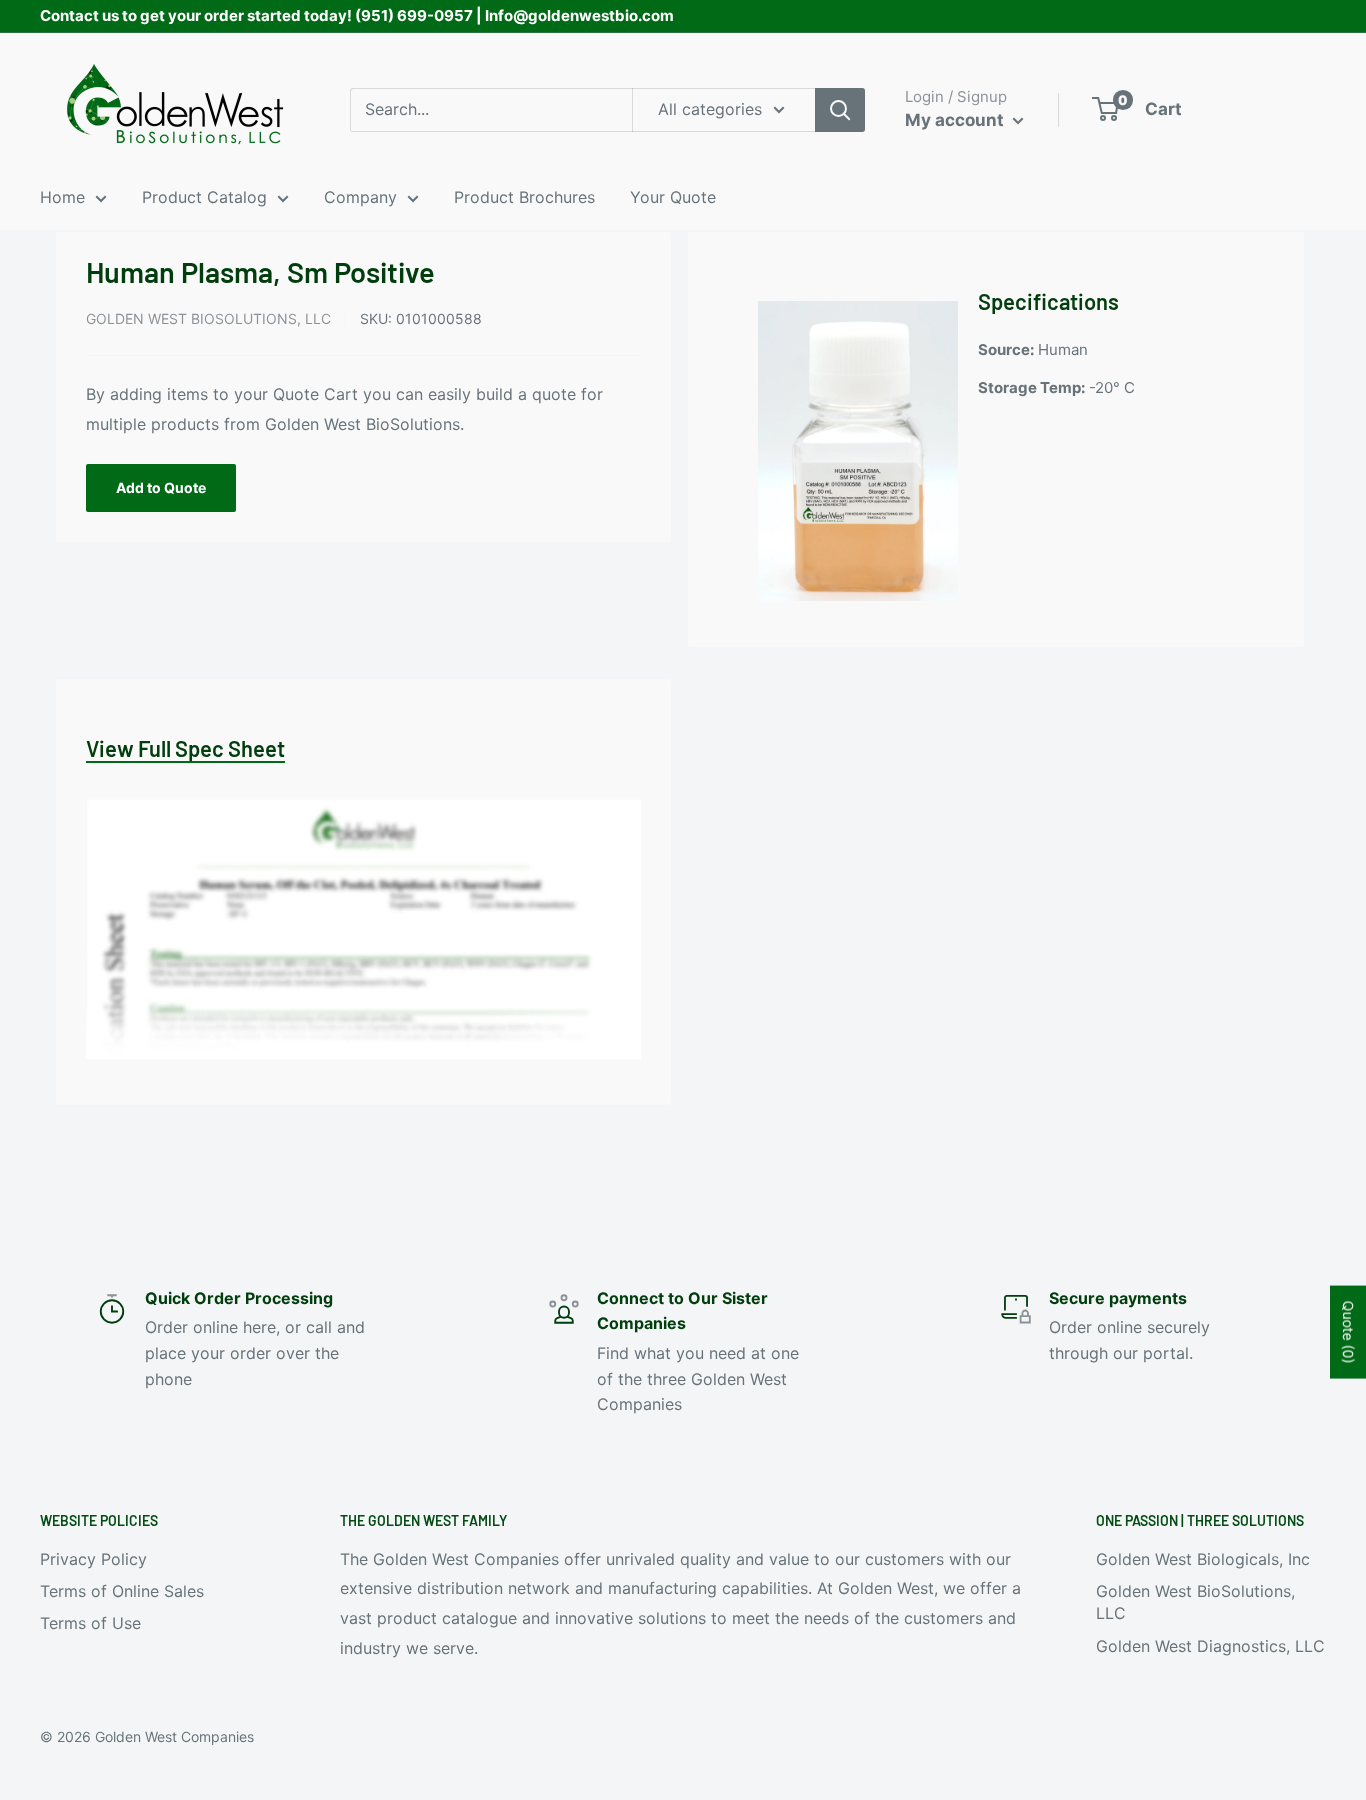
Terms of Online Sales (122, 1591)
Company (360, 197)
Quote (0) (1348, 1331)
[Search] (840, 110)
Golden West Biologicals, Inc (1203, 1559)
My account (956, 120)
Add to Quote (161, 487)
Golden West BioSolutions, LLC (208, 318)
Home (62, 197)
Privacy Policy (93, 1559)
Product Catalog (204, 197)
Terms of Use (90, 1623)
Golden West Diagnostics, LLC (1210, 1646)
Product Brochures (524, 197)
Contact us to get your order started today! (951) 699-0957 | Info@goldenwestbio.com (357, 15)
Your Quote (673, 197)
